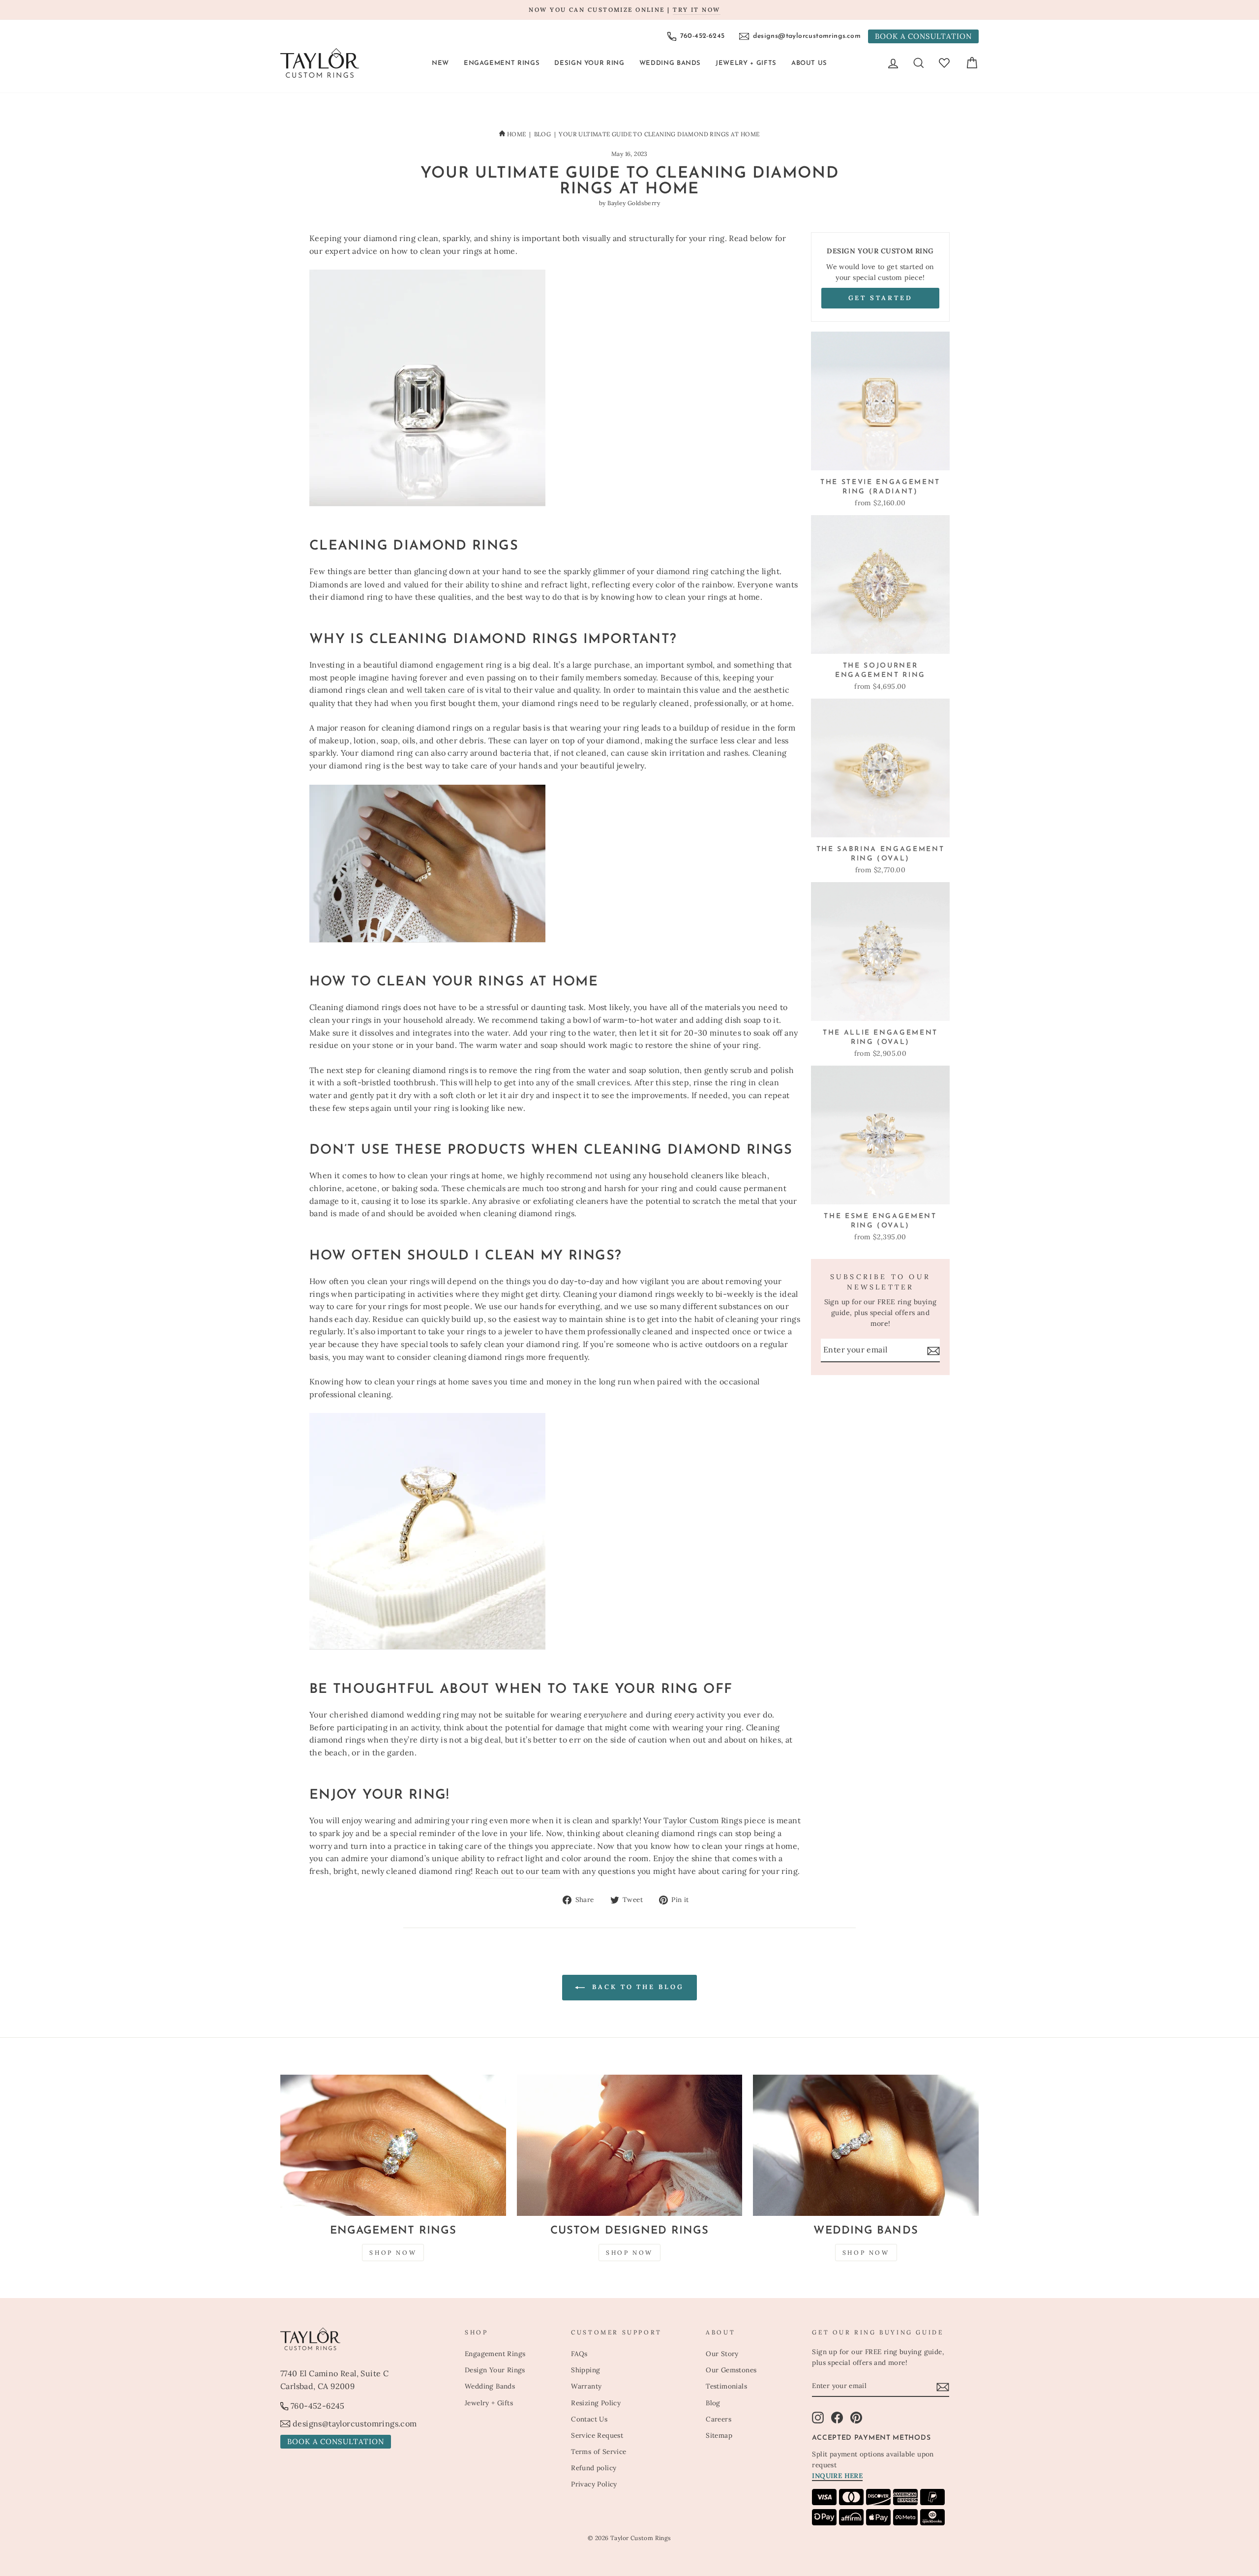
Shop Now (393, 2253)
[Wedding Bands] (866, 2145)
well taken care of (441, 690)
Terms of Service (599, 2452)
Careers (719, 2419)
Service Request (597, 2435)
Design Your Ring (589, 63)
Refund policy (594, 2468)
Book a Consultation (923, 36)
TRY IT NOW (696, 10)
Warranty (586, 2386)
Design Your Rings (495, 2370)
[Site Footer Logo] (367, 2339)
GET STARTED (881, 298)
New (440, 63)
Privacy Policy (594, 2484)
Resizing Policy (596, 2403)
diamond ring (683, 571)
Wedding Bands (670, 63)
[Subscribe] (933, 1350)
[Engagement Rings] (393, 2145)
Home (516, 134)
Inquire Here (837, 2476)
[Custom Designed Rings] (630, 2145)
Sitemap (719, 2435)
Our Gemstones (731, 2370)
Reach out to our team (518, 1871)
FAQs (579, 2354)
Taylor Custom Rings (703, 1820)
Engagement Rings (502, 63)
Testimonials (726, 2386)
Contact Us (589, 2419)
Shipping (585, 2370)
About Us (809, 63)
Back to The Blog (636, 1987)
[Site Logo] (320, 63)
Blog (543, 134)
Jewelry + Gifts (746, 63)
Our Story (722, 2354)
